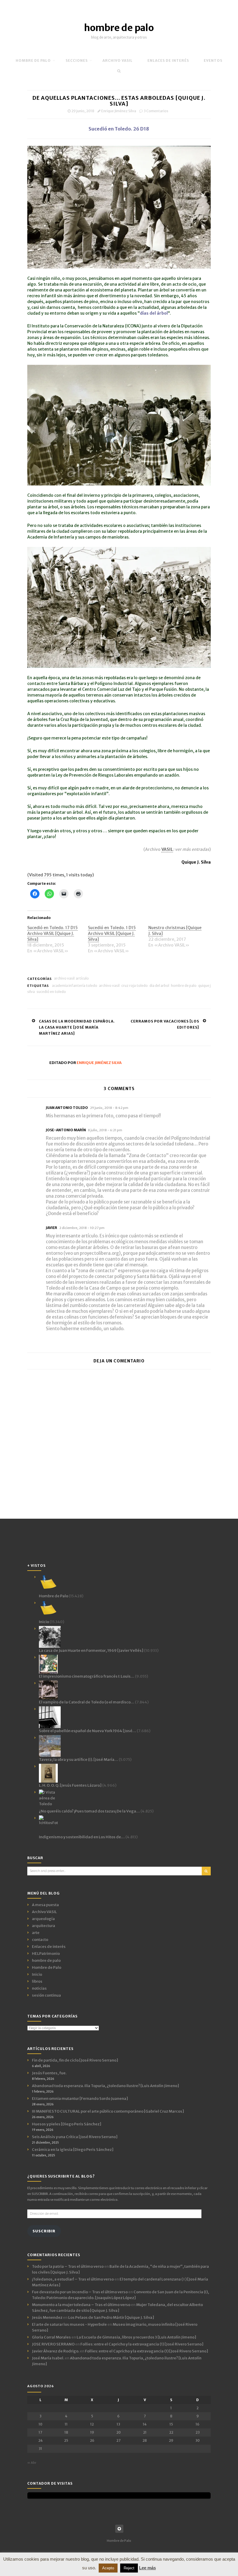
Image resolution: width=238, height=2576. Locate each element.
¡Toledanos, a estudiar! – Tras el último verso (73, 2279)
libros (37, 1981)
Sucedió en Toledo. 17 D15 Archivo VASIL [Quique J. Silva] (53, 933)
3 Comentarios (156, 111)
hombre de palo (119, 28)
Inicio (37, 1974)
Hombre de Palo (33, 60)
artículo (82, 978)
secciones (77, 60)
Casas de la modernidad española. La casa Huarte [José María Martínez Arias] (77, 1027)
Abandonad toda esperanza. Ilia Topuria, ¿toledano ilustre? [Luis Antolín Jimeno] (106, 2086)
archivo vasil (109, 986)
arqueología (43, 1919)
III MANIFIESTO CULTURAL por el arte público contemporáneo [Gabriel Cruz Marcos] (108, 2111)
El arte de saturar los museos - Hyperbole (69, 2324)
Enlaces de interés (168, 60)
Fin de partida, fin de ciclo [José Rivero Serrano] (75, 2060)
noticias (39, 1988)
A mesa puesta (45, 1905)
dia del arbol (159, 986)
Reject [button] (129, 2568)
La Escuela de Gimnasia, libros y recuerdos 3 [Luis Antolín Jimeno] (136, 2337)
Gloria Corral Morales (51, 2337)
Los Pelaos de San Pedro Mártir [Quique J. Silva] (111, 2317)
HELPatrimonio (46, 1954)
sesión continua (46, 1995)
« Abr (32, 2463)
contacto (40, 1940)
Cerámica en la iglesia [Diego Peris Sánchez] (73, 2150)
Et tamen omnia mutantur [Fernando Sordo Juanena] (80, 2099)
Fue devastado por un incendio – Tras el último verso (80, 2292)
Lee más (147, 2568)
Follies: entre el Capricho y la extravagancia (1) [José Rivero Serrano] (142, 2344)
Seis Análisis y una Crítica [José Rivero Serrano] (75, 2137)
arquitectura (44, 1926)
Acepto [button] (108, 2568)
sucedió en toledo (51, 992)
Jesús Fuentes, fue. (49, 2073)
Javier (52, 1228)
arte (36, 1933)
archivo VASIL (118, 60)
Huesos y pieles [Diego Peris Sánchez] (67, 2124)
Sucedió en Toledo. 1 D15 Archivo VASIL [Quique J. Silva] (112, 933)
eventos (213, 60)
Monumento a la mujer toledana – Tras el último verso (81, 2305)
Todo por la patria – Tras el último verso (68, 2266)
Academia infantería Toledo (75, 986)
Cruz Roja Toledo (135, 986)
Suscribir (44, 2231)
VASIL (167, 849)
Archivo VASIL (64, 978)
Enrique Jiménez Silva (119, 111)
